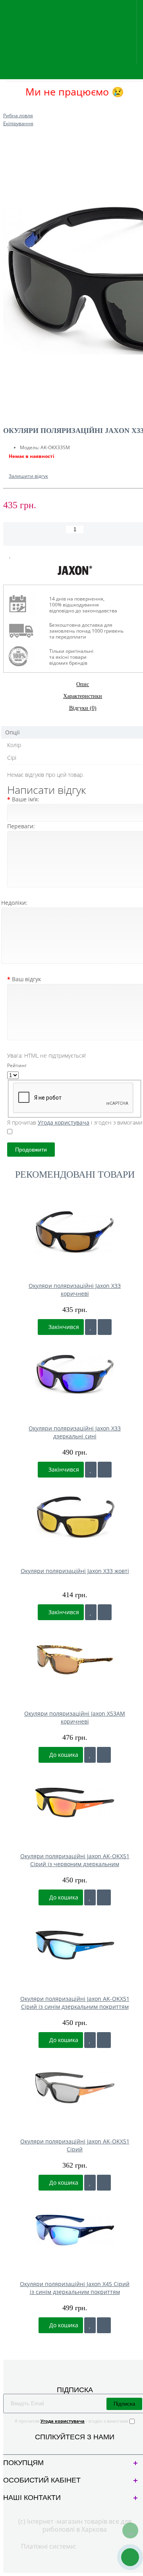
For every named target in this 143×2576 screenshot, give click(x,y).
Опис (83, 684)
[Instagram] (81, 2446)
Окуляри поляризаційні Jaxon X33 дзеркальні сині (75, 1432)
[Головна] (6, 108)
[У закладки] (91, 1327)
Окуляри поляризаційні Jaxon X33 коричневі (75, 1290)
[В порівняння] (29, 555)
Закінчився (63, 1327)
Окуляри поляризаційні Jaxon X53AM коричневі (75, 1717)
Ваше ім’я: (26, 799)
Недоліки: (14, 903)
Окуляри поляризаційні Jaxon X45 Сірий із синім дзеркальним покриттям (75, 2288)
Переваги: (21, 826)
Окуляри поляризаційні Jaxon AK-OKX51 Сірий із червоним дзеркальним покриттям (75, 1860)
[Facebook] (68, 2446)
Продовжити (31, 1150)
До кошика (63, 1755)
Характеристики (83, 696)
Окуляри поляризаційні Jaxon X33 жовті (75, 1571)
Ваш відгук (26, 979)
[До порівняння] (105, 1327)
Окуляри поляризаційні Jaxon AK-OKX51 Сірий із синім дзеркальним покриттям (75, 2003)
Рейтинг (17, 1065)
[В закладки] (10, 555)
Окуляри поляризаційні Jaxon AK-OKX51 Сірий (75, 2145)
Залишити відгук (28, 476)
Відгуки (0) (83, 708)
